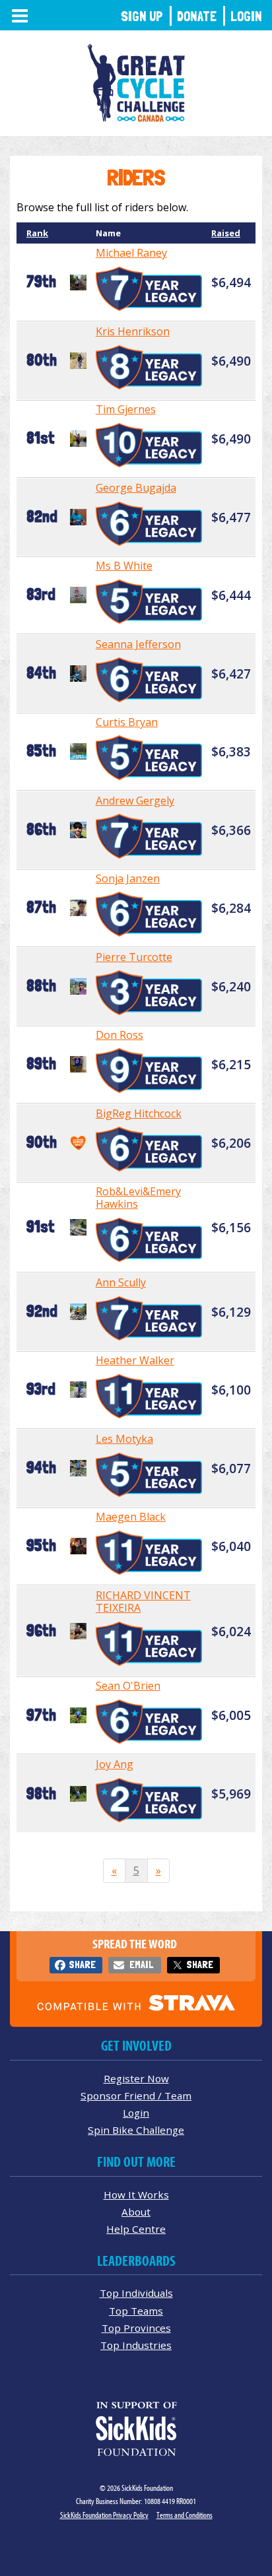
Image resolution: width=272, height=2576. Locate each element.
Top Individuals (136, 2293)
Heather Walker (135, 1360)
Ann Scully (121, 1282)
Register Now (136, 2078)
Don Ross (119, 1035)
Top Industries (136, 2345)
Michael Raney (131, 253)
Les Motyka (124, 1439)
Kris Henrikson (133, 331)
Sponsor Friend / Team (136, 2096)
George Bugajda (136, 488)
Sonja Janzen (128, 878)
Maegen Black (131, 1517)
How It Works (136, 2195)
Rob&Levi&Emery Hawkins (138, 1198)
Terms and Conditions (185, 2515)
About (136, 2212)
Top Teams (136, 2311)
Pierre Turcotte (134, 957)
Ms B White (124, 566)
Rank (37, 233)
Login (246, 16)
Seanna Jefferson (138, 644)
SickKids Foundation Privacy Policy (104, 2515)
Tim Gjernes (126, 409)
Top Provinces (136, 2328)
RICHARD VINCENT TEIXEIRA (143, 1602)
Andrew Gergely (135, 801)
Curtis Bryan (127, 722)
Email (141, 1965)
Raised (226, 233)
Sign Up (142, 16)
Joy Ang (115, 1764)
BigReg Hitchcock (139, 1113)
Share (82, 1965)
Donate (197, 16)
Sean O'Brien (128, 1686)
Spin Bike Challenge (136, 2130)
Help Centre (136, 2229)
